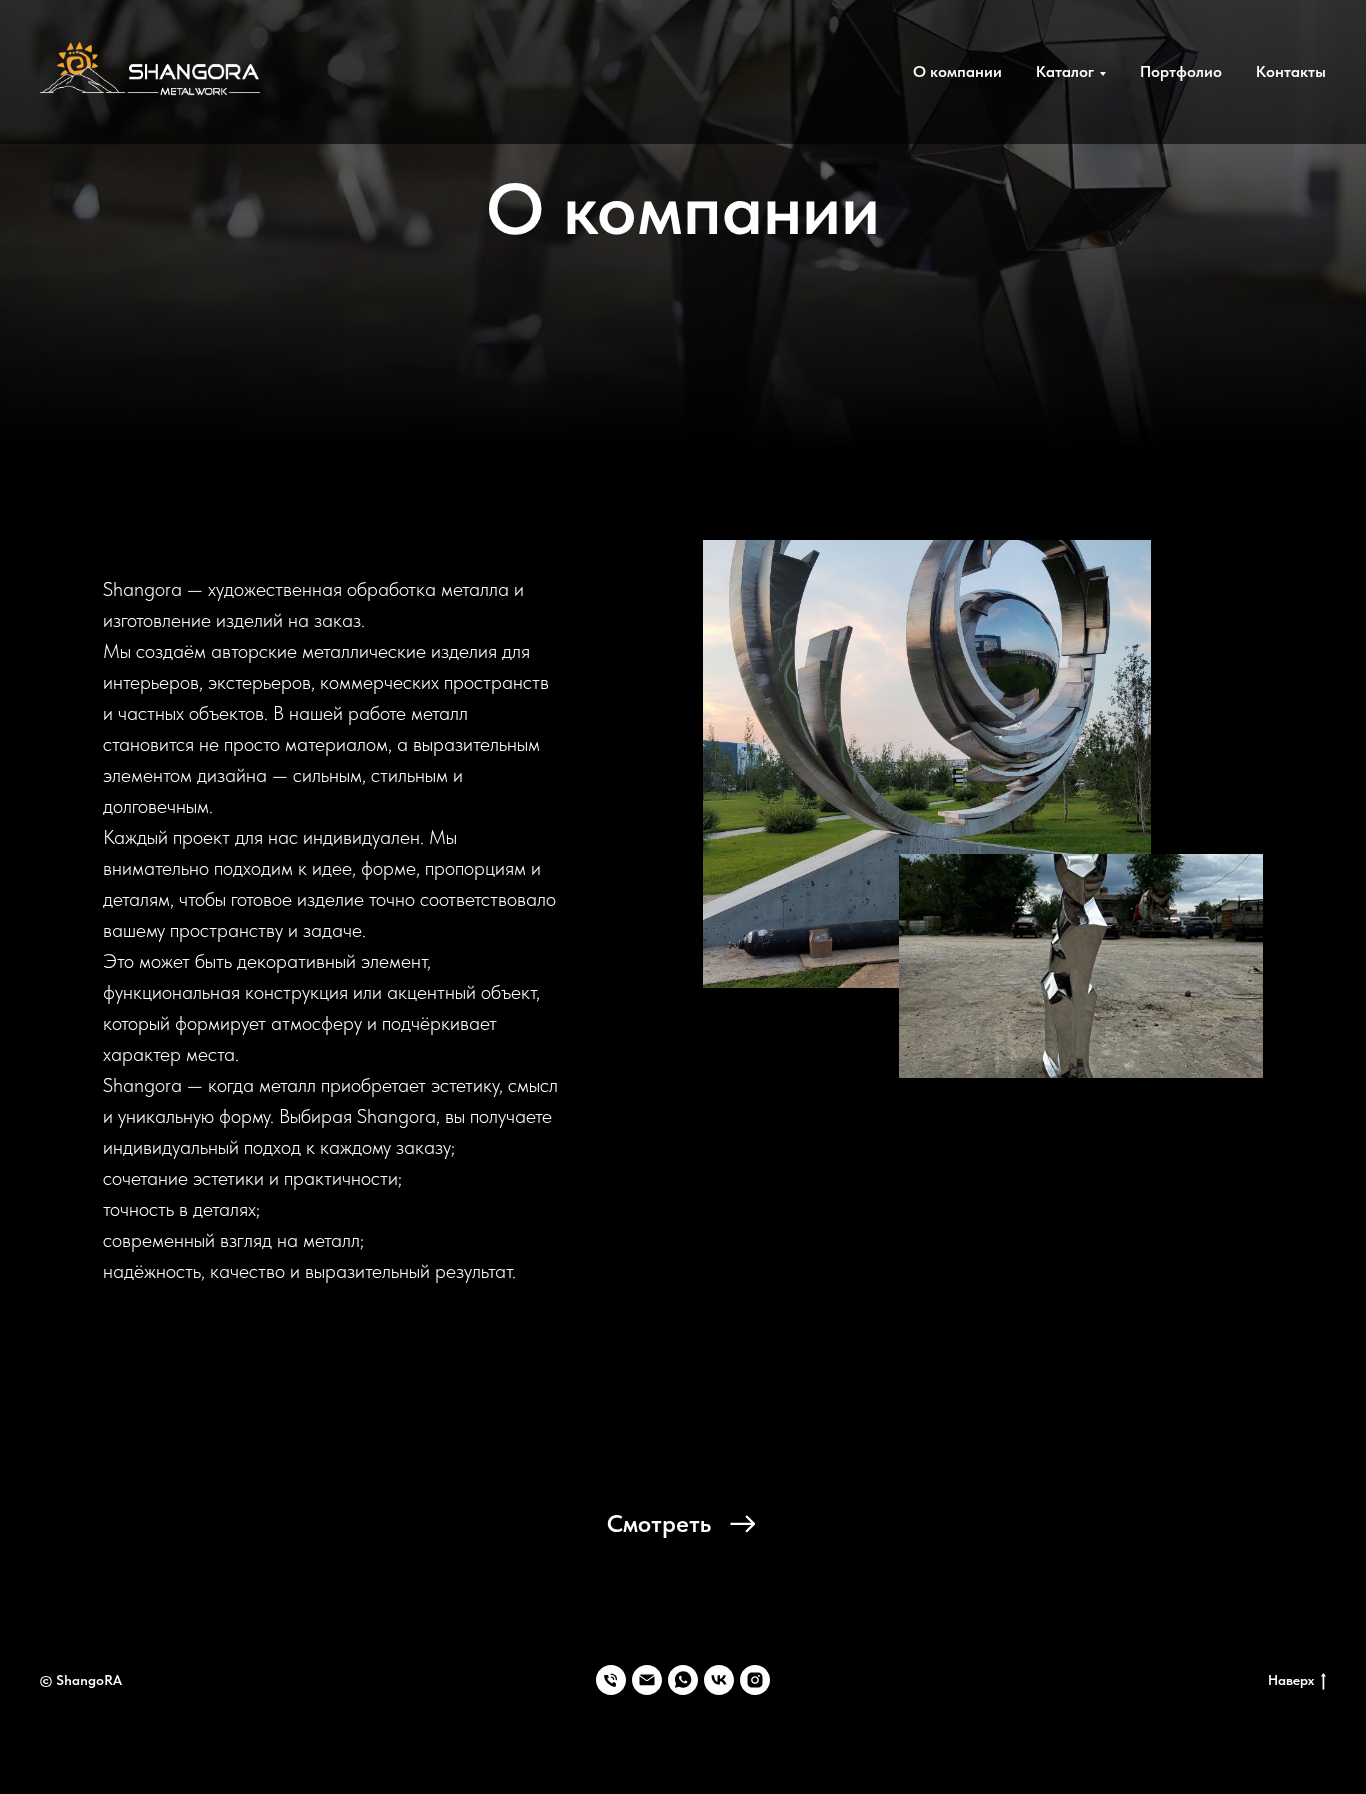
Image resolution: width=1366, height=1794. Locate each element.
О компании (957, 71)
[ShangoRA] (611, 1680)
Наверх (1291, 1680)
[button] (683, 1524)
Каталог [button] (1065, 71)
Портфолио (1181, 71)
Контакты (1291, 71)
